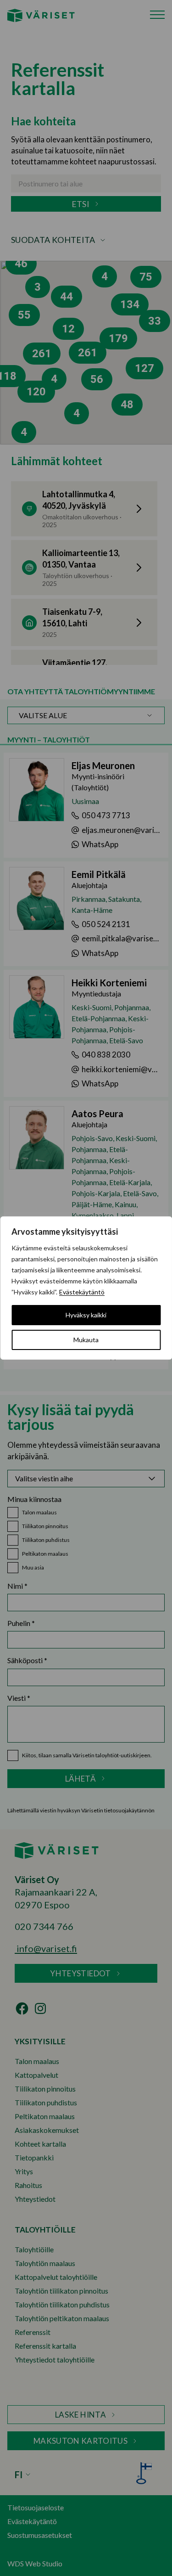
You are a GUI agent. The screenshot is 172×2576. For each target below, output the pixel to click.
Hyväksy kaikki (86, 1315)
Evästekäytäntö (82, 1292)
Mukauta (86, 1340)
